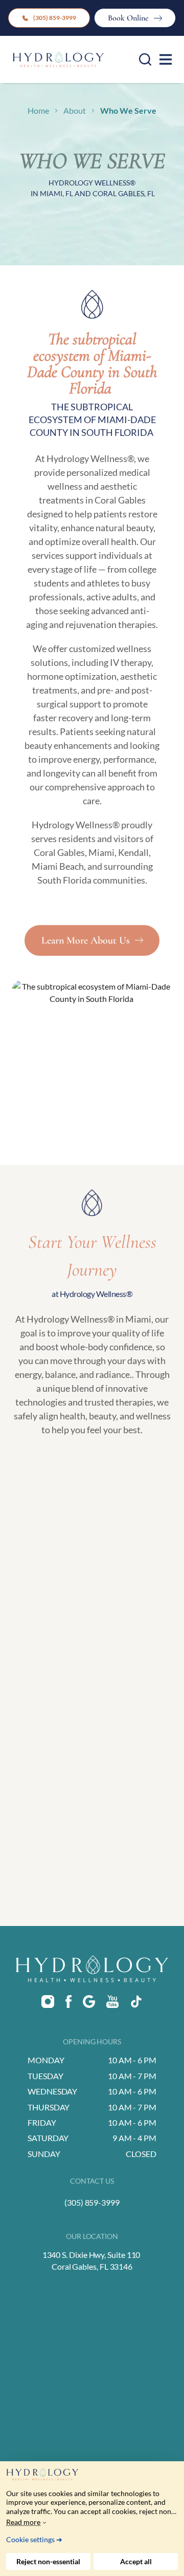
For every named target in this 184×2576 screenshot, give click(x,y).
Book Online (128, 18)
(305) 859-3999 (55, 18)
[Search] (145, 59)
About (75, 110)
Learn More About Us (86, 940)
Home (38, 110)
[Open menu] (166, 59)
